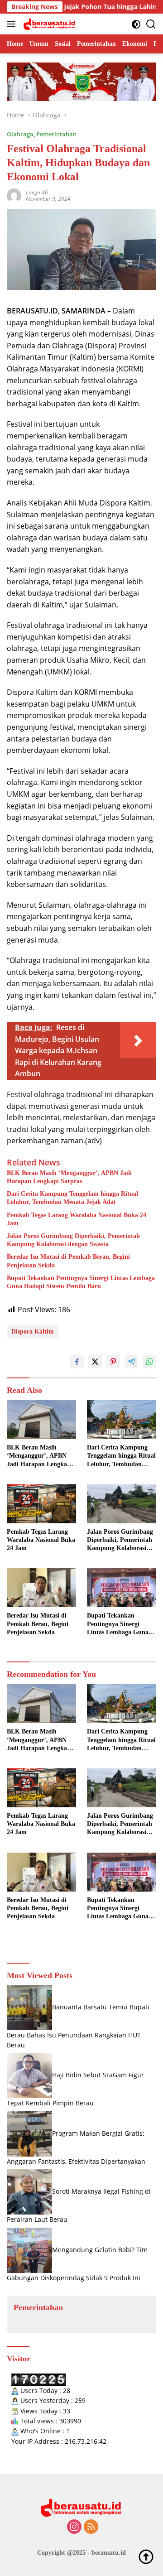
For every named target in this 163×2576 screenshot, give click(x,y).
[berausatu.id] (49, 24)
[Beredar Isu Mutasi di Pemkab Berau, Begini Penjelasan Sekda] (41, 1588)
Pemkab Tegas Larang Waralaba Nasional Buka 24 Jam (77, 1219)
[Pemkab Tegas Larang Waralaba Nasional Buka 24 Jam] (41, 1504)
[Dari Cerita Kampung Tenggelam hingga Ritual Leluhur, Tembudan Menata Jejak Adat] (122, 1420)
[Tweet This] (95, 1362)
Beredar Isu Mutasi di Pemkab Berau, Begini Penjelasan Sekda (68, 1261)
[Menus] (13, 24)
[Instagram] (74, 2527)
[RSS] (91, 2527)
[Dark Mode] (136, 24)
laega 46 (37, 192)
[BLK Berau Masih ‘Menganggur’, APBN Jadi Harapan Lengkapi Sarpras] (41, 1420)
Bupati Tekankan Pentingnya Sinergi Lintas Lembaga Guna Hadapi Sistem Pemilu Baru (81, 1282)
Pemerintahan (56, 134)
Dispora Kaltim (33, 1331)
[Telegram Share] (131, 1362)
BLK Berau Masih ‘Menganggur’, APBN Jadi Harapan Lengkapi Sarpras (69, 1177)
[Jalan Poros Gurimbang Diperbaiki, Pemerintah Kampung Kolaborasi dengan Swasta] (122, 1504)
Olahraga (20, 134)
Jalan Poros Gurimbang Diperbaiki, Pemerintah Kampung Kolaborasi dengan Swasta (73, 1240)
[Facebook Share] (77, 1362)
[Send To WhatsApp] (149, 1362)
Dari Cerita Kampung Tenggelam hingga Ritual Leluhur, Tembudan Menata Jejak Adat (72, 1198)
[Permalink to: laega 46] (14, 195)
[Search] (151, 24)
